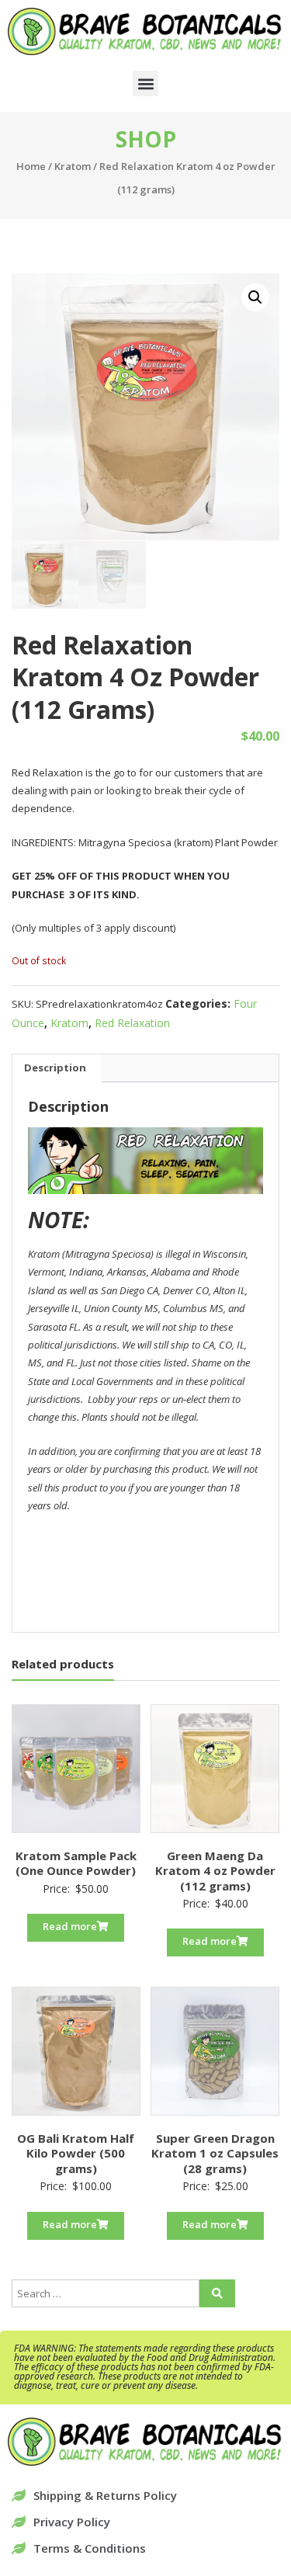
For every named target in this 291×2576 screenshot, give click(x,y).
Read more (70, 1926)
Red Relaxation (132, 1023)
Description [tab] (55, 1068)
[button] (145, 83)
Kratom (73, 166)
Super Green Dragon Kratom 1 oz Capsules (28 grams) (215, 2153)
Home (31, 166)
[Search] (217, 2293)
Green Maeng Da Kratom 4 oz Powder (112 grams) (215, 1871)
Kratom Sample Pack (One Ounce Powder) (76, 1863)
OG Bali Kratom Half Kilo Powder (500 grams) (76, 2153)
